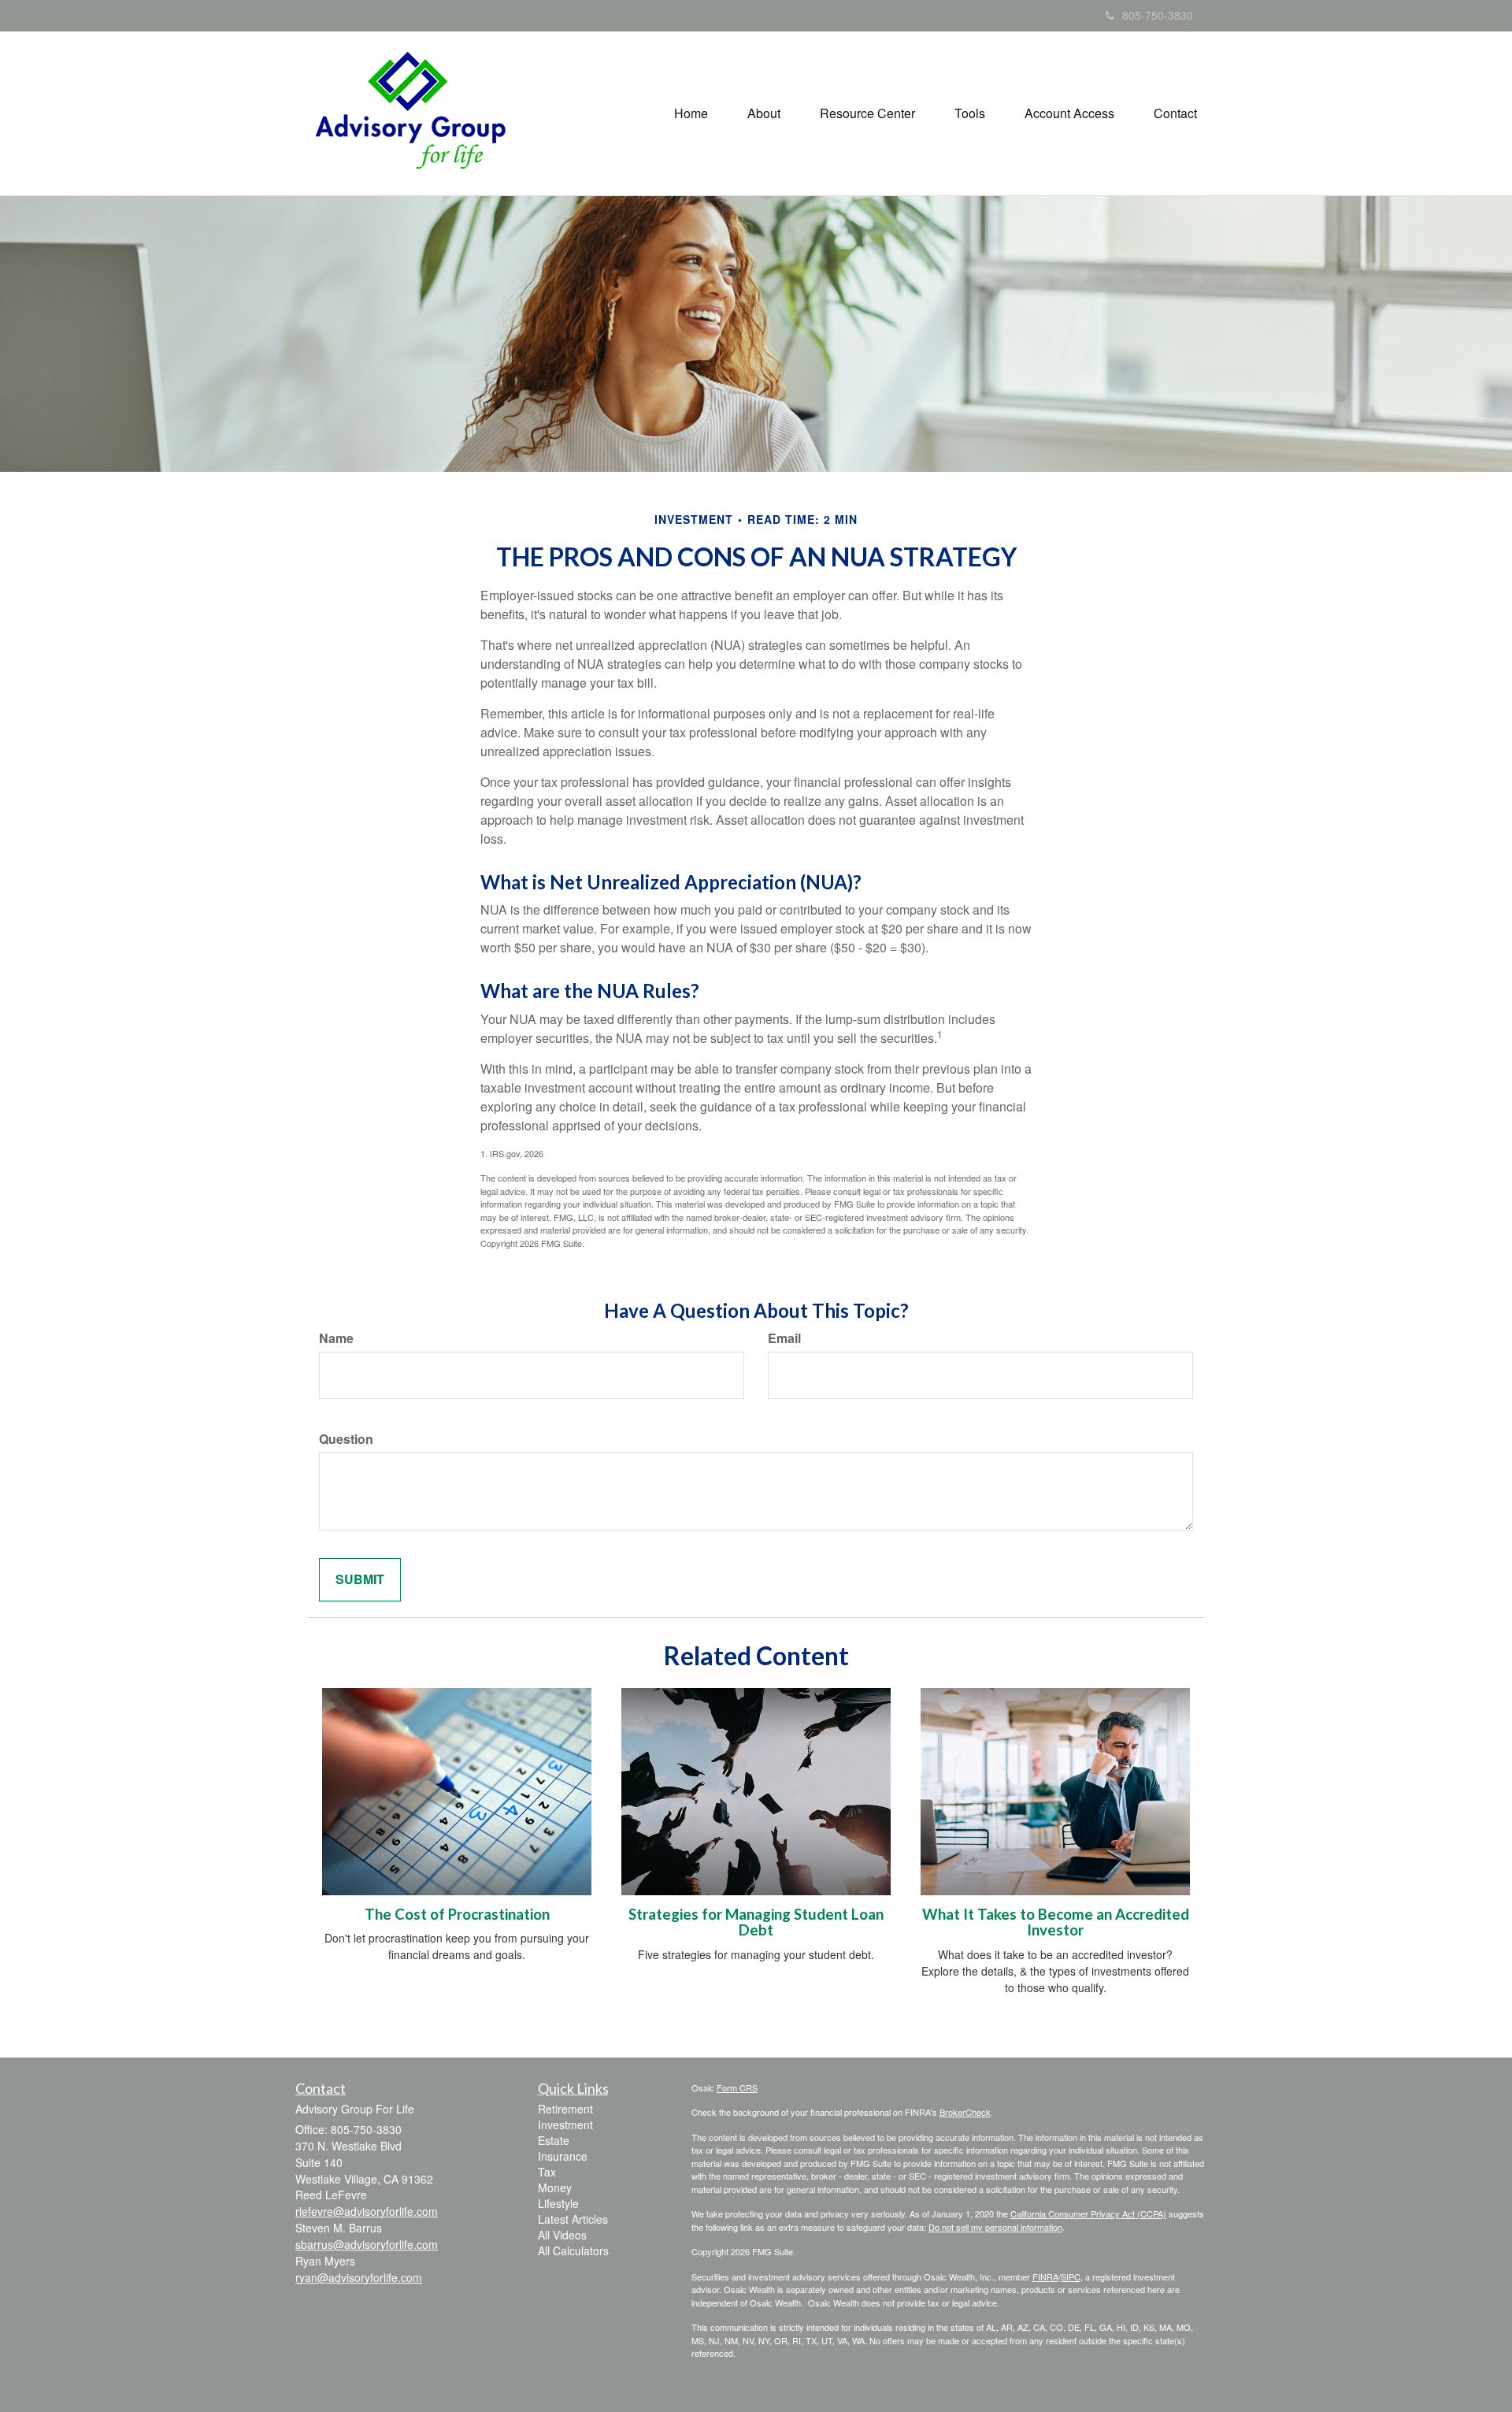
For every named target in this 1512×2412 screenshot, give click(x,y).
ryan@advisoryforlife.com (359, 2277)
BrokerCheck (965, 2112)
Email (784, 1338)
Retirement (565, 2109)
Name (336, 1338)
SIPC (1071, 2277)
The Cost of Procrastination (457, 1914)
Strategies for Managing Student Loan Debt (756, 1922)
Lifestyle (558, 2203)
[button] (764, 113)
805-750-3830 (1158, 15)
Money (555, 2187)
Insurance (563, 2156)
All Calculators (573, 2251)
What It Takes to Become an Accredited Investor (1056, 1922)
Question (346, 1439)
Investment (565, 2124)
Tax (547, 2172)
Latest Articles (573, 2219)
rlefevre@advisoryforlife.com (367, 2211)
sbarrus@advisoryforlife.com (367, 2244)
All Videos (562, 2235)
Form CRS (737, 2087)
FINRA (1045, 2277)
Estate (554, 2140)
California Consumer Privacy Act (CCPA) (1088, 2213)
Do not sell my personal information (995, 2227)
